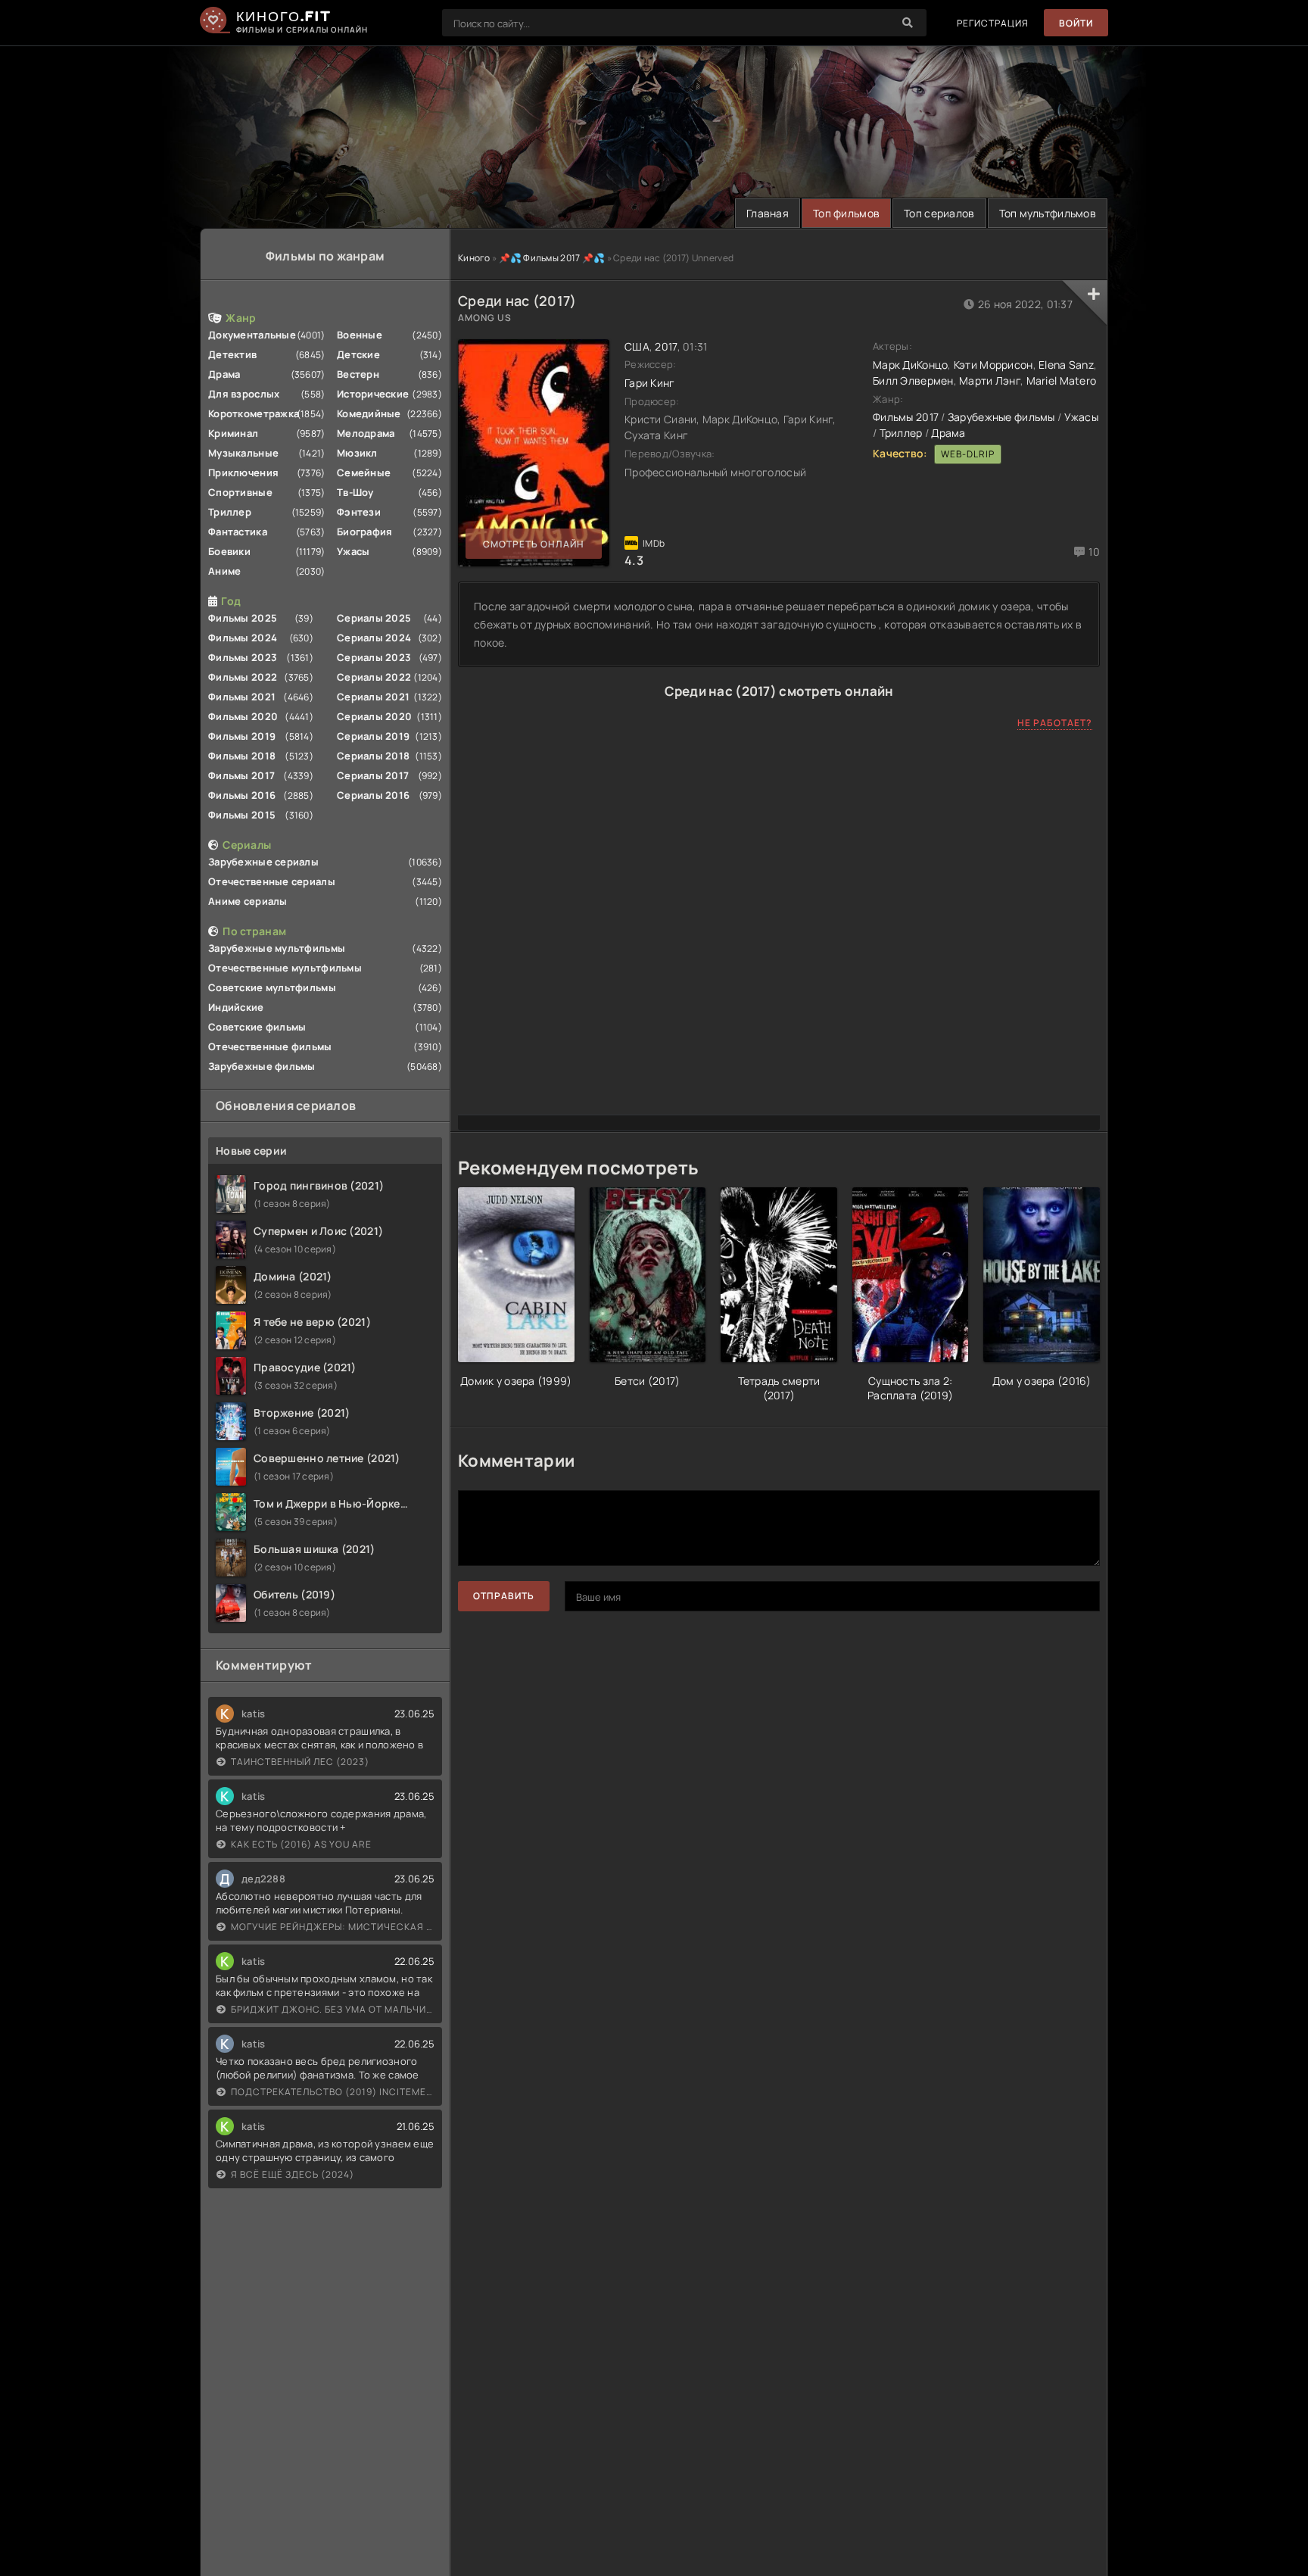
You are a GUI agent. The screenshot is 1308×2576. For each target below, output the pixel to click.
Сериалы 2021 (373, 697)
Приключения (243, 472)
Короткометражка (254, 413)
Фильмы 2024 (243, 638)
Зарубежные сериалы (263, 862)
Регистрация (993, 23)
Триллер (230, 512)
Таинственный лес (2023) (300, 1762)
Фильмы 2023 (243, 657)
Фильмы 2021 (242, 697)
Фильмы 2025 (243, 618)
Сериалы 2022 (374, 677)
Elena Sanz (1066, 365)
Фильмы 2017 (241, 775)
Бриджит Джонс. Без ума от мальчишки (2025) (333, 2009)
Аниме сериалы (248, 901)
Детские (358, 354)
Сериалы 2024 (374, 638)
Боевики (229, 551)
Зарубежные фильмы (262, 1066)
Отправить (504, 1596)
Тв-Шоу (355, 492)
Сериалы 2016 (373, 795)
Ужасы (353, 551)
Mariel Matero (1062, 380)
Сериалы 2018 (373, 756)
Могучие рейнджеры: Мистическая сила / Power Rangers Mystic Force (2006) (333, 1927)
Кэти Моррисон (993, 365)
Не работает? (1055, 723)
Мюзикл (357, 453)
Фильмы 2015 (242, 815)
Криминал (233, 433)
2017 (666, 346)
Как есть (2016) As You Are (301, 1844)
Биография (365, 532)
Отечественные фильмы (270, 1046)
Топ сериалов (939, 213)
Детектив (232, 354)
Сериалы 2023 (374, 657)
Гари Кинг (650, 383)
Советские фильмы (257, 1027)
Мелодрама (366, 433)
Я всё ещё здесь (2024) (293, 2174)
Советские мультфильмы (272, 987)
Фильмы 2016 (242, 795)
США (637, 346)
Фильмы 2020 (243, 716)
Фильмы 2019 (242, 736)
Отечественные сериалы (272, 881)
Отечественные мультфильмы (285, 968)
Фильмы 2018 (242, 756)
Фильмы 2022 (243, 677)
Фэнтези (359, 512)
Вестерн (358, 374)
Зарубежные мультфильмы (277, 948)
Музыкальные (243, 453)
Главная (768, 213)
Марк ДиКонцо (910, 365)
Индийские (236, 1007)
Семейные (364, 472)
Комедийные (369, 413)
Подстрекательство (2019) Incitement (333, 2092)
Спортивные (240, 492)
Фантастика (238, 532)
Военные (360, 335)
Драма (224, 374)
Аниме (224, 571)
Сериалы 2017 (373, 775)
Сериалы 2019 (373, 736)
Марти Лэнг (990, 380)
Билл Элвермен (913, 380)
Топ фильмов (846, 213)
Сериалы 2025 (374, 618)
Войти (1076, 23)
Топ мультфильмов (1048, 213)
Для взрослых (244, 394)
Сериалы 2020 (374, 716)
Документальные (252, 335)
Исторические (373, 394)
